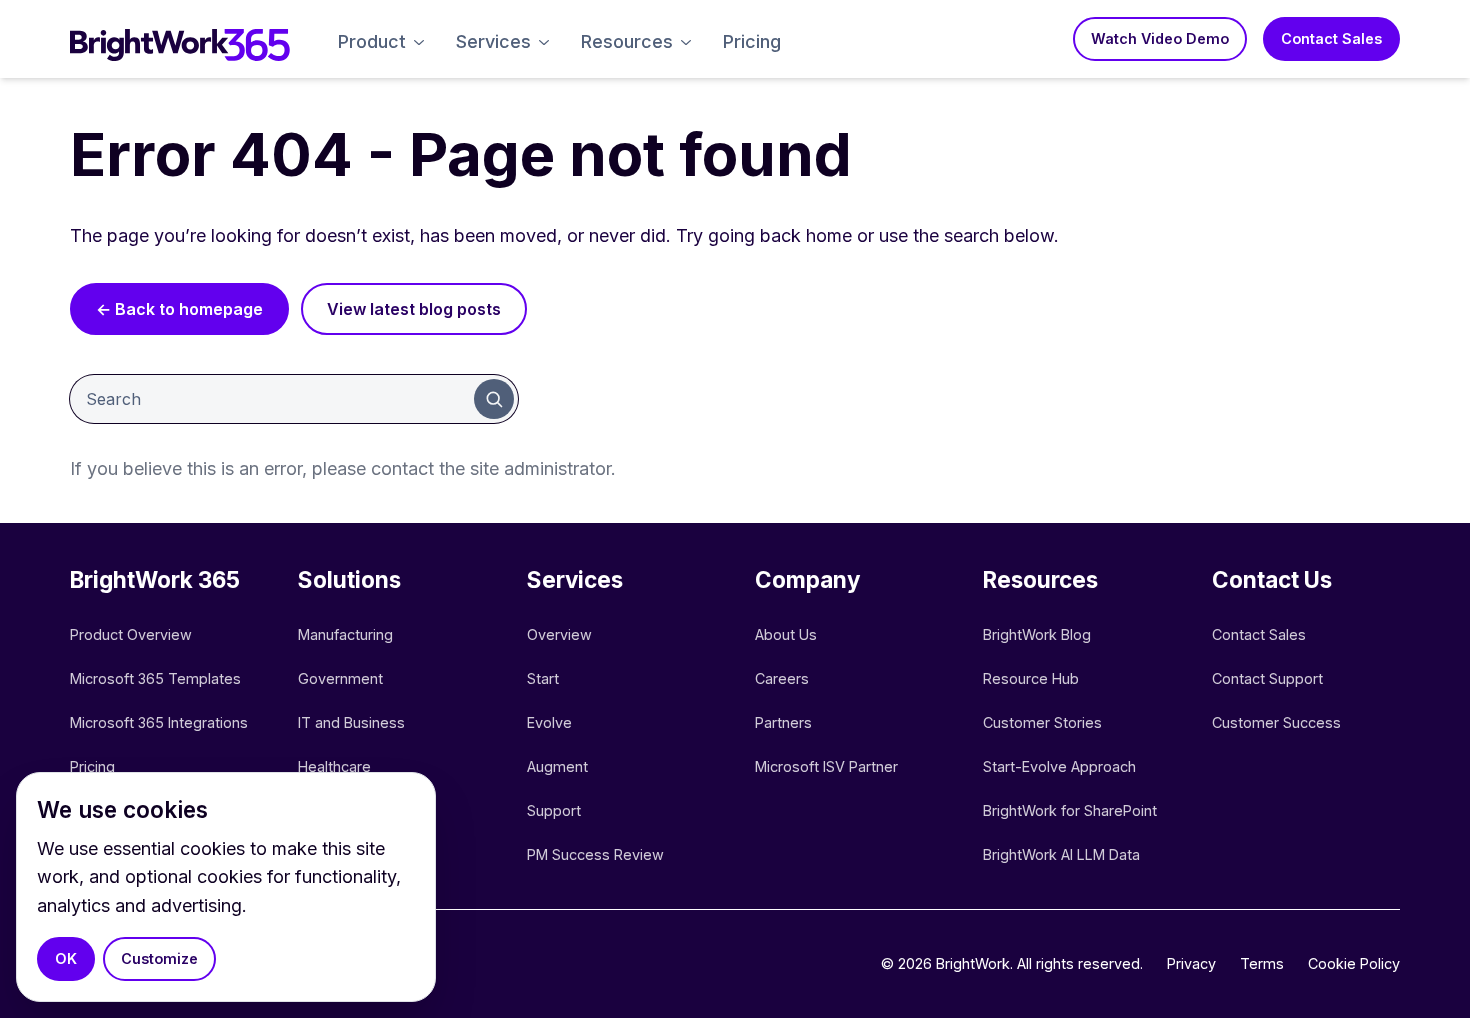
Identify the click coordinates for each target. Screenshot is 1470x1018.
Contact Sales (1331, 38)
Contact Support (1267, 678)
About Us (786, 634)
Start (543, 678)
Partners (783, 722)
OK (66, 958)
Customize (159, 958)
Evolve (549, 722)
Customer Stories (1042, 722)
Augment (557, 766)
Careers (782, 678)
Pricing (752, 41)
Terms (1262, 963)
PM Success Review (595, 854)
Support (554, 810)
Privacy (1191, 963)
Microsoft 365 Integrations (159, 722)
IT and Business (351, 722)
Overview (559, 634)
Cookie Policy (1354, 963)
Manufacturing (345, 634)
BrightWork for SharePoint (1070, 810)
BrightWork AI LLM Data (1061, 854)
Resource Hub (1031, 678)
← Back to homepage (179, 309)
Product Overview (131, 634)
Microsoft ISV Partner (826, 766)
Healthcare (334, 766)
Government (340, 678)
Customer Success (1276, 722)
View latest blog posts (414, 309)
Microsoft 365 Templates (157, 678)
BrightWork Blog (1037, 634)
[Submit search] (494, 399)
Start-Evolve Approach (1061, 766)
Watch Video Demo (1160, 38)
